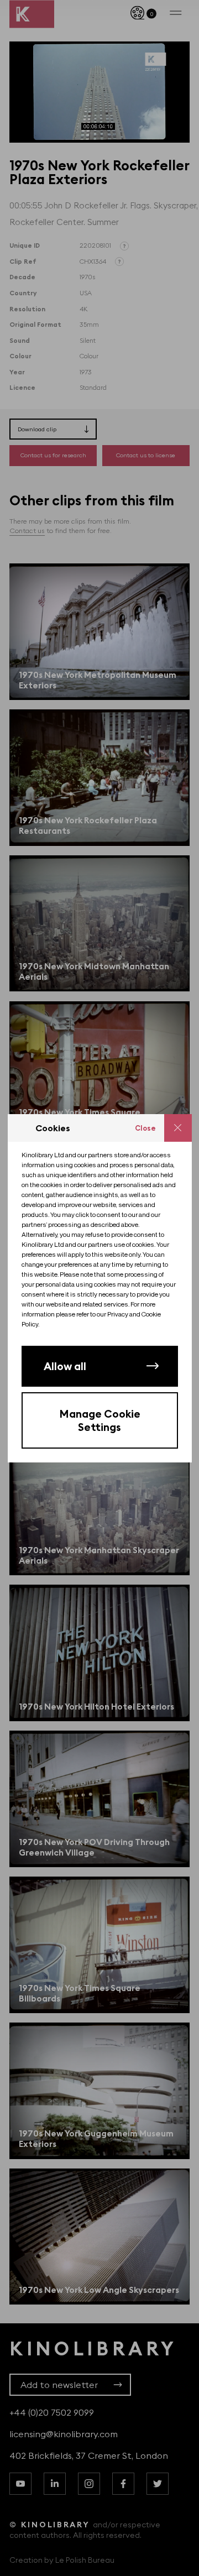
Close (145, 1128)
